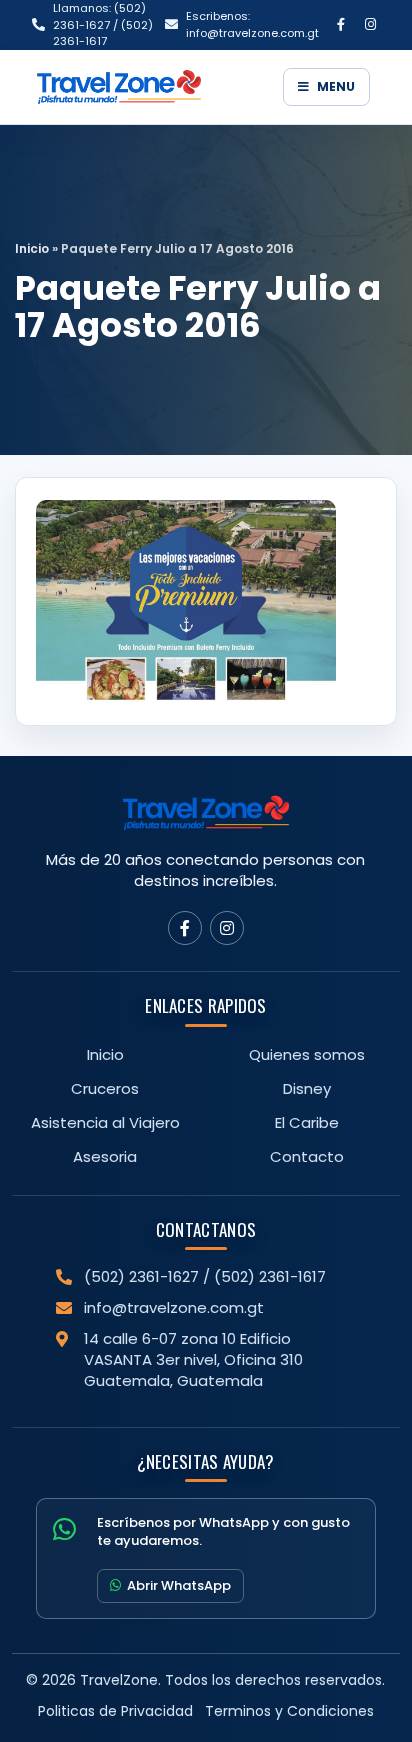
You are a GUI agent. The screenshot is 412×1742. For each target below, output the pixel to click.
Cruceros (105, 1088)
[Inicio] (152, 87)
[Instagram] (370, 25)
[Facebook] (341, 25)
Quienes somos (307, 1054)
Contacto (307, 1156)
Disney (307, 1088)
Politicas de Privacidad (115, 1711)
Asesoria (105, 1156)
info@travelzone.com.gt (174, 1307)
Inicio (32, 248)
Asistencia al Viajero (105, 1122)
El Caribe (307, 1122)
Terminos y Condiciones (289, 1711)
